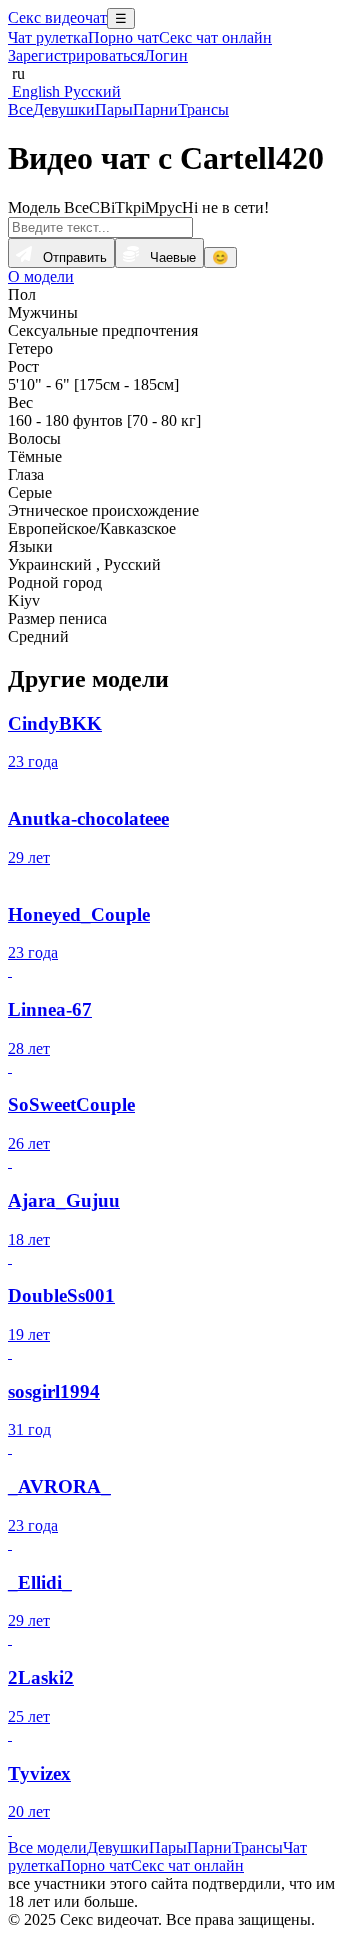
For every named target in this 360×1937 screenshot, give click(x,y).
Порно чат (123, 37)
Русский (90, 91)
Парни (155, 109)
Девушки (64, 109)
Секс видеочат (57, 17)
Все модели (47, 1847)
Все (20, 109)
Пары (114, 109)
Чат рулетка (48, 37)
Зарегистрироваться (76, 55)
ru (16, 73)
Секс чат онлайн (215, 37)
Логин (166, 55)
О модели (41, 276)
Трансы (203, 109)
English (34, 91)
